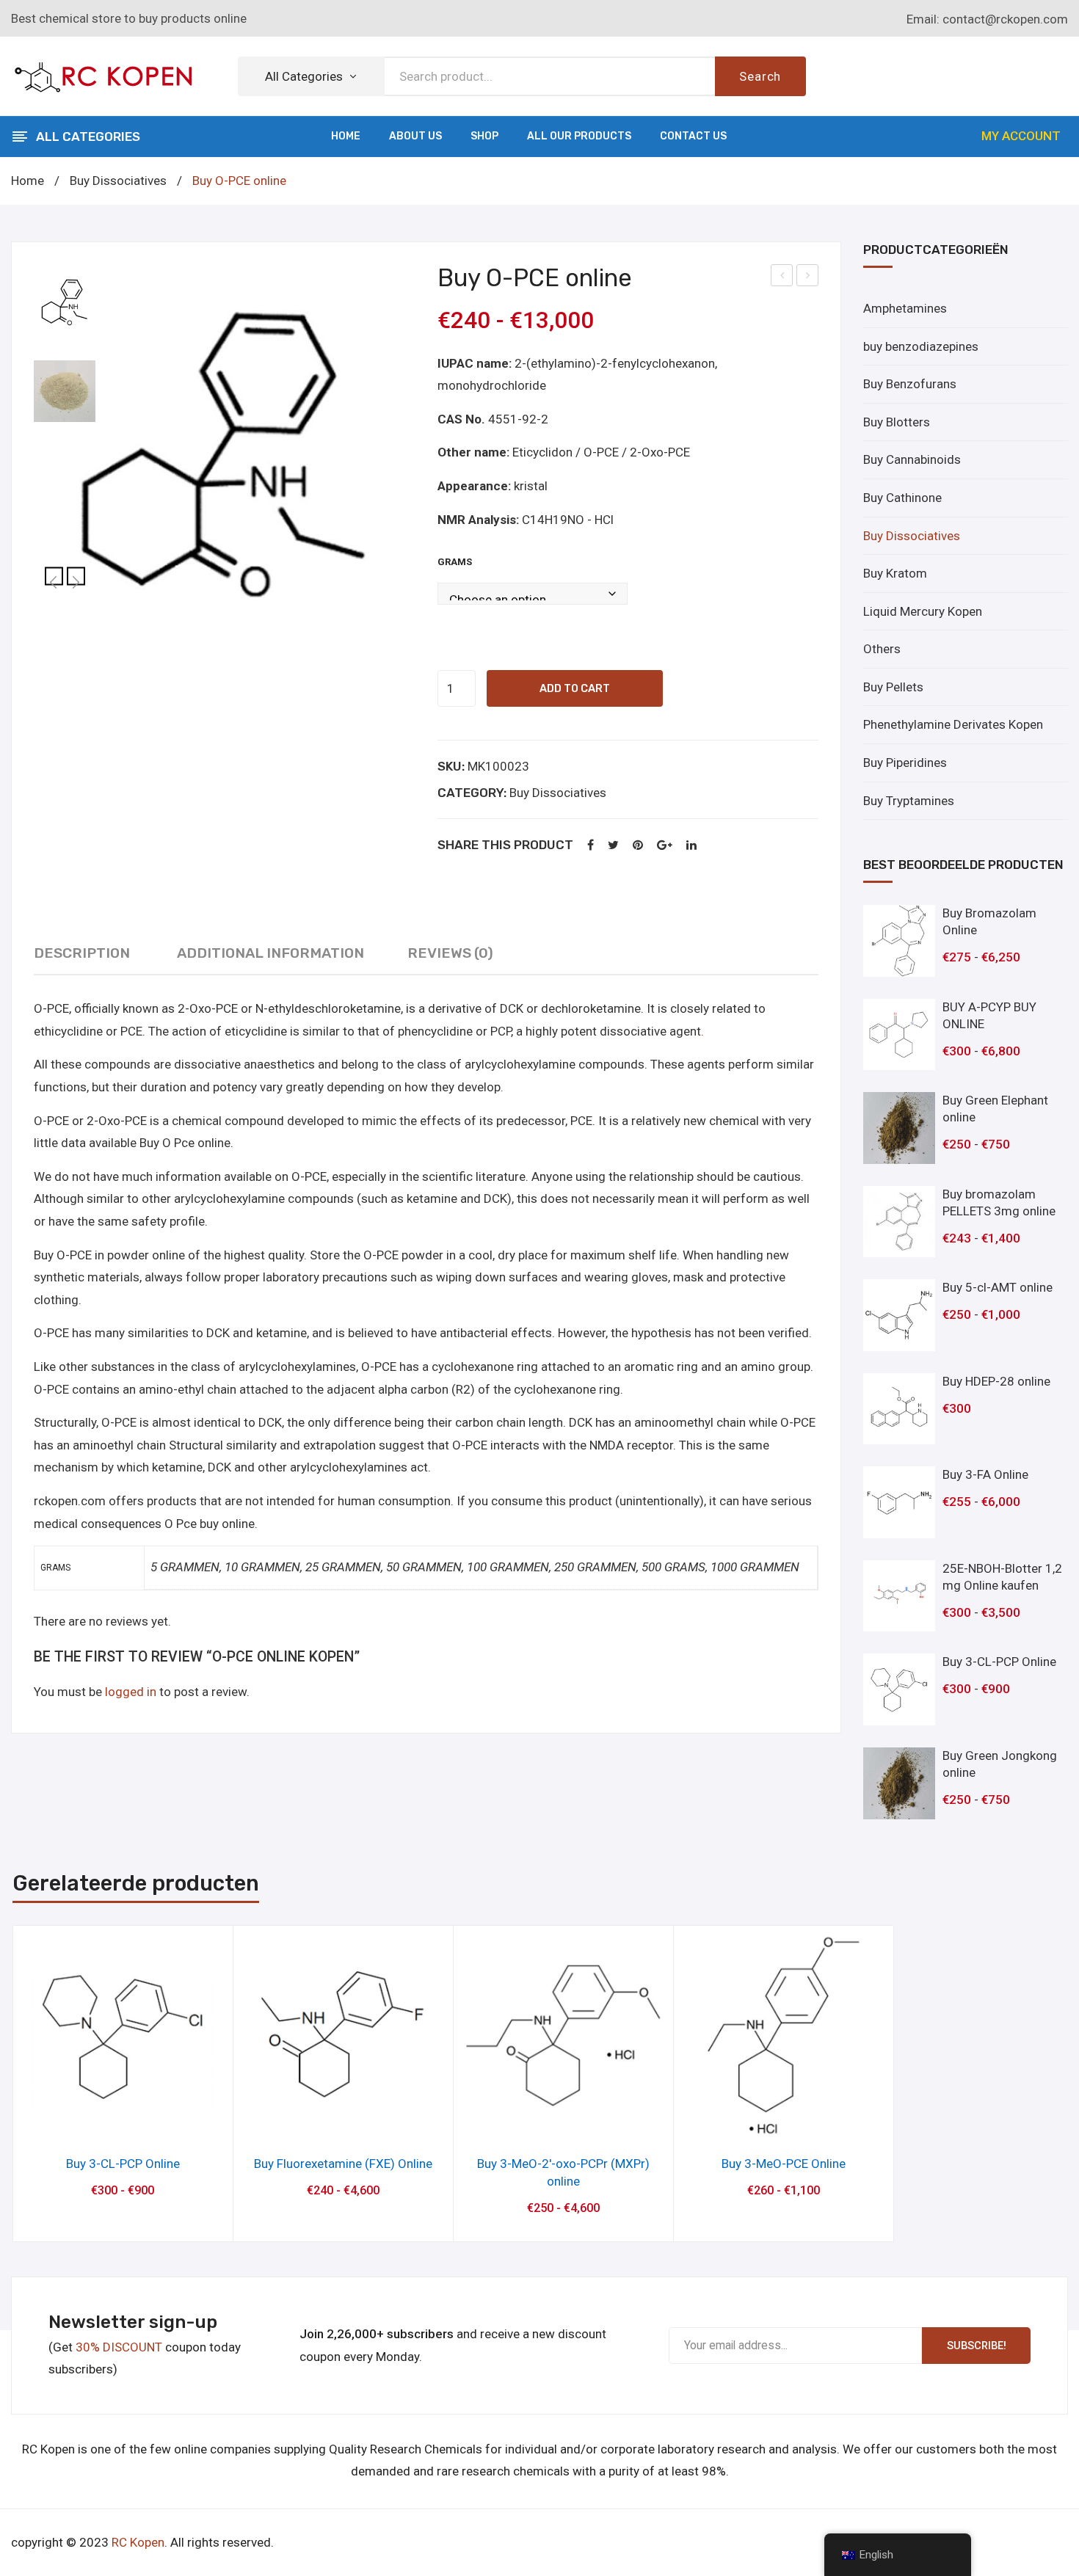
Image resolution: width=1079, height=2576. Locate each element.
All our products (579, 136)
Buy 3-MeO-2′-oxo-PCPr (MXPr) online (563, 2172)
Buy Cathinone (902, 498)
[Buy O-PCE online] (225, 455)
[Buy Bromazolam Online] (899, 941)
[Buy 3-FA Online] (899, 1502)
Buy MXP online (783, 277)
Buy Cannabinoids (912, 459)
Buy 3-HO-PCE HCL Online (808, 277)
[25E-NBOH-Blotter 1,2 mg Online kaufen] (899, 1596)
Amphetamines (905, 308)
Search (760, 76)
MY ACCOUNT (1021, 136)
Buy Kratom (895, 573)
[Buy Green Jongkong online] (899, 1783)
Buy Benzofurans (910, 384)
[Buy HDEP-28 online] (899, 1409)
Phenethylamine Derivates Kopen (953, 724)
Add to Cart (575, 688)
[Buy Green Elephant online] (899, 1128)
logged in (131, 1692)
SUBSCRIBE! (977, 2346)
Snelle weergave (123, 2122)
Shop (484, 136)
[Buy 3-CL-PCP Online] (899, 1689)
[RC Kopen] (103, 75)
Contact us (693, 136)
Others (882, 649)
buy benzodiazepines (921, 346)
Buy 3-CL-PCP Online (123, 2164)
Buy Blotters (897, 422)
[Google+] (665, 846)
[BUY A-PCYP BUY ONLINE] (899, 1035)
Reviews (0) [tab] (450, 953)
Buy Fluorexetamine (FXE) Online (343, 2164)
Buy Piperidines (905, 763)
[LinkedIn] (691, 846)
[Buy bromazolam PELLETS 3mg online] (899, 1222)
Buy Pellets (893, 687)
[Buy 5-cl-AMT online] (899, 1315)
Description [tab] (82, 953)
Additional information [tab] (270, 953)
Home (346, 136)
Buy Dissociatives (118, 181)
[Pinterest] (638, 846)
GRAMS (455, 562)
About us (415, 136)
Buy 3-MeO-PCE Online (784, 2164)
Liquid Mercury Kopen (923, 611)
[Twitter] (613, 846)
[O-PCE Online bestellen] (65, 391)
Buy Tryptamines (909, 801)
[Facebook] (591, 846)
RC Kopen (138, 2542)
